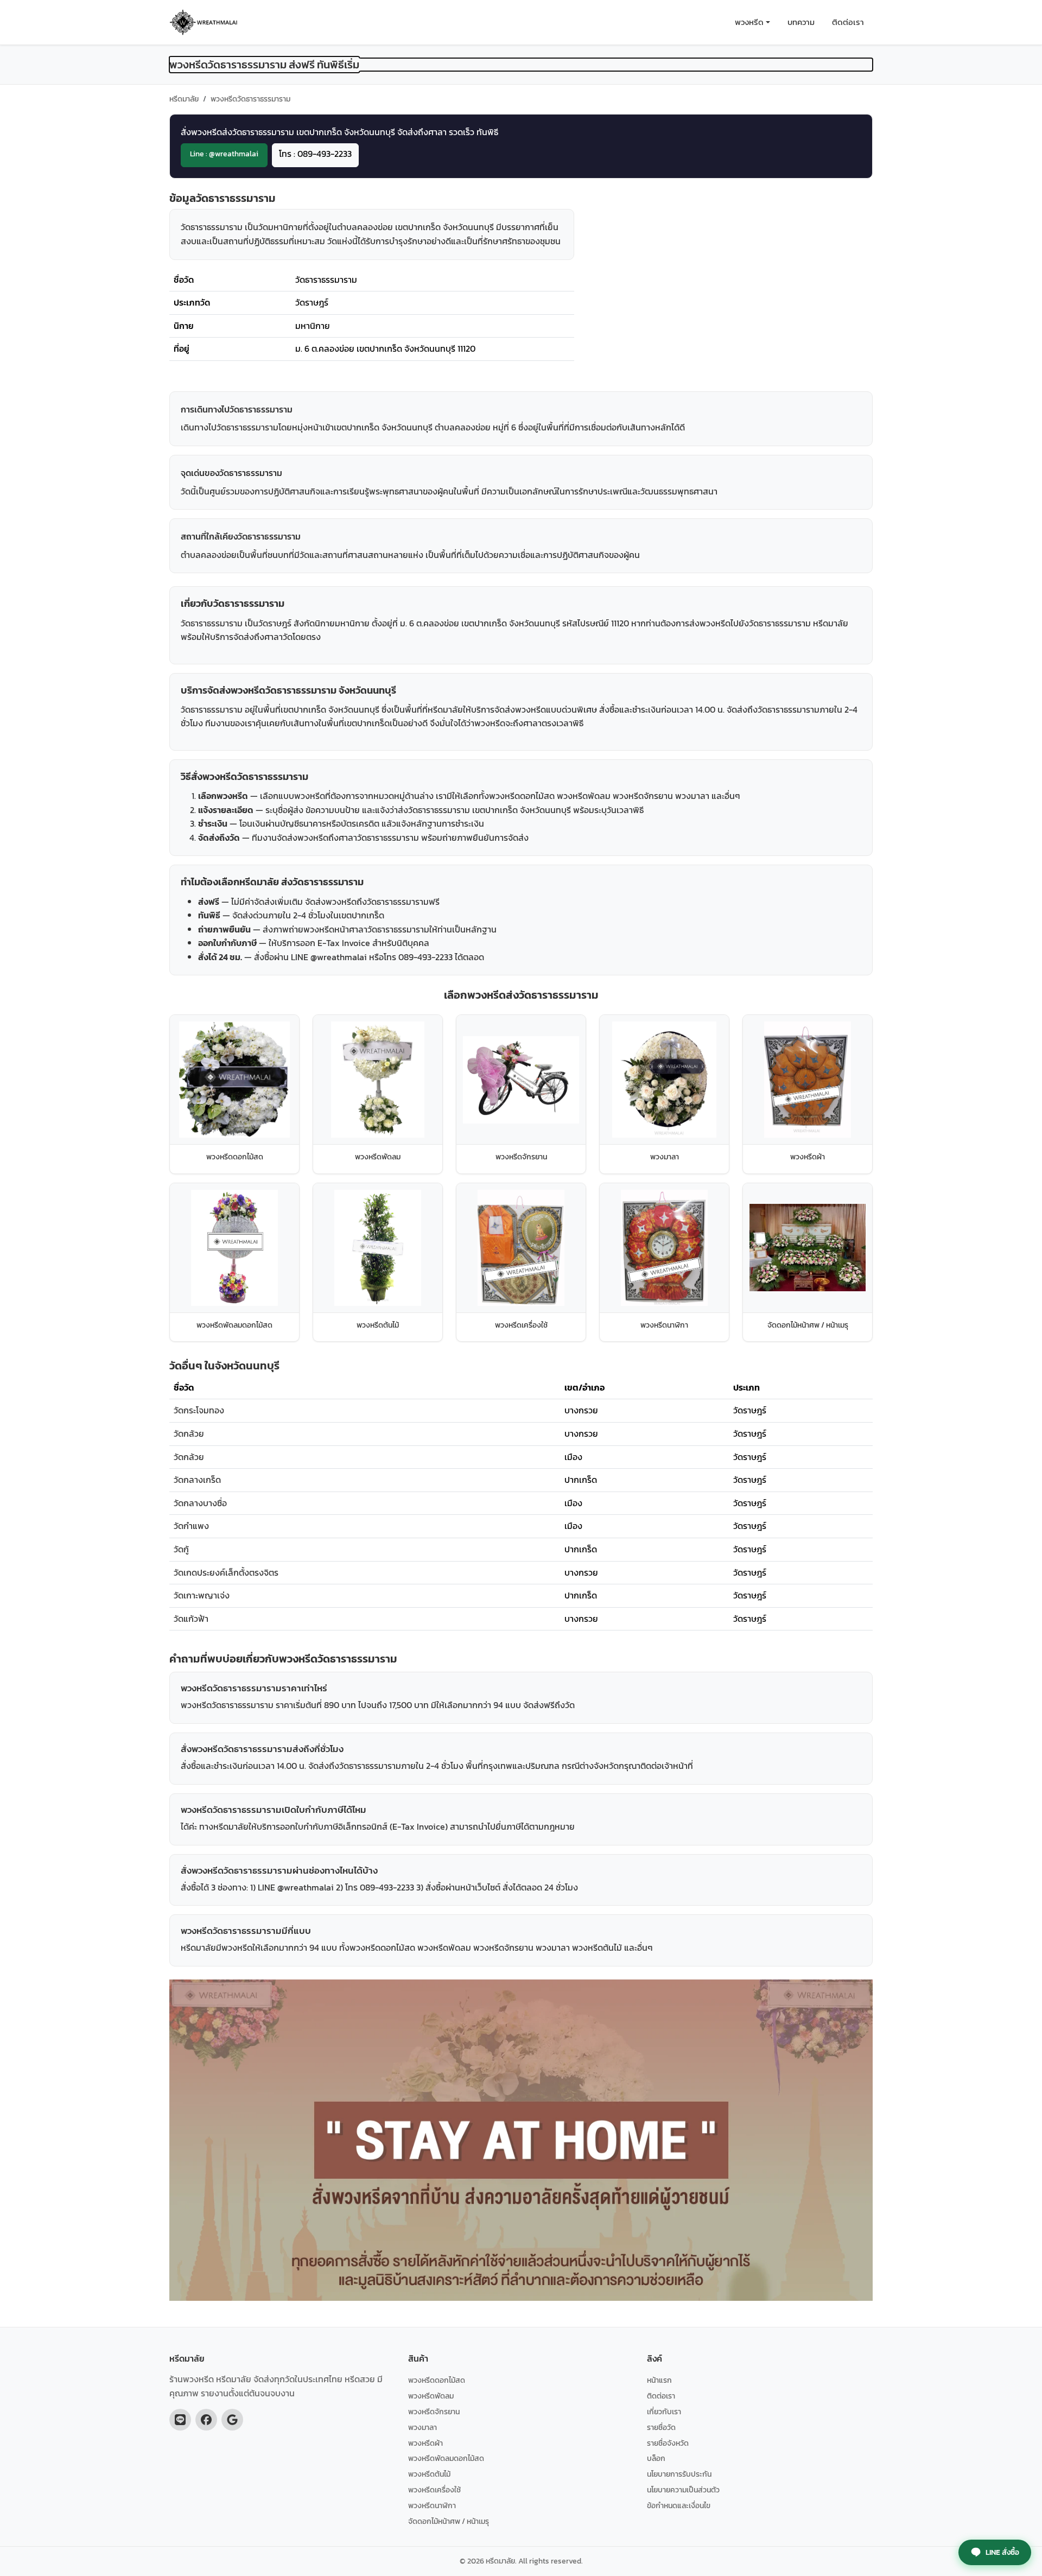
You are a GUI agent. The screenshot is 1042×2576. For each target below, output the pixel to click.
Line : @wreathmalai (224, 154)
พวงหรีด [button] (749, 22)
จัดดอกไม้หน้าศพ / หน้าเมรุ (449, 2521)
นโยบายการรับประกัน (679, 2474)
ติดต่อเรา (848, 22)
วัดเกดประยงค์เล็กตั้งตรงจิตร (226, 1572)
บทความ (801, 22)
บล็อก (656, 2458)
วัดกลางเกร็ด (197, 1480)
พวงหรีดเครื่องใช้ (434, 2490)
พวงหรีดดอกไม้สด (437, 2380)
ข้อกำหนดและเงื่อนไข (679, 2505)
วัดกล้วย (189, 1433)
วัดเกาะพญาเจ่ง (202, 1595)
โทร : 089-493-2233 (315, 154)
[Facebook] (206, 2420)
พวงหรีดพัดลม (431, 2396)
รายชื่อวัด (661, 2427)
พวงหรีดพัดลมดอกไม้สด (446, 2458)
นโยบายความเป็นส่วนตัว (683, 2490)
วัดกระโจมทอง (199, 1410)
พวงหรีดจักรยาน (434, 2412)
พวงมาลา (422, 2427)
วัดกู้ (181, 1549)
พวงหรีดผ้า (425, 2443)
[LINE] (180, 2420)
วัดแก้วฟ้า (191, 1619)
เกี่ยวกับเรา (664, 2412)
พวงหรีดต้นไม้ (429, 2474)
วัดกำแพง (191, 1526)
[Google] (232, 2420)
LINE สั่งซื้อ (1002, 2552)
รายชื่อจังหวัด (668, 2443)
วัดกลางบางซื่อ (200, 1503)
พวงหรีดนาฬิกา (432, 2505)
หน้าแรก (659, 2380)
